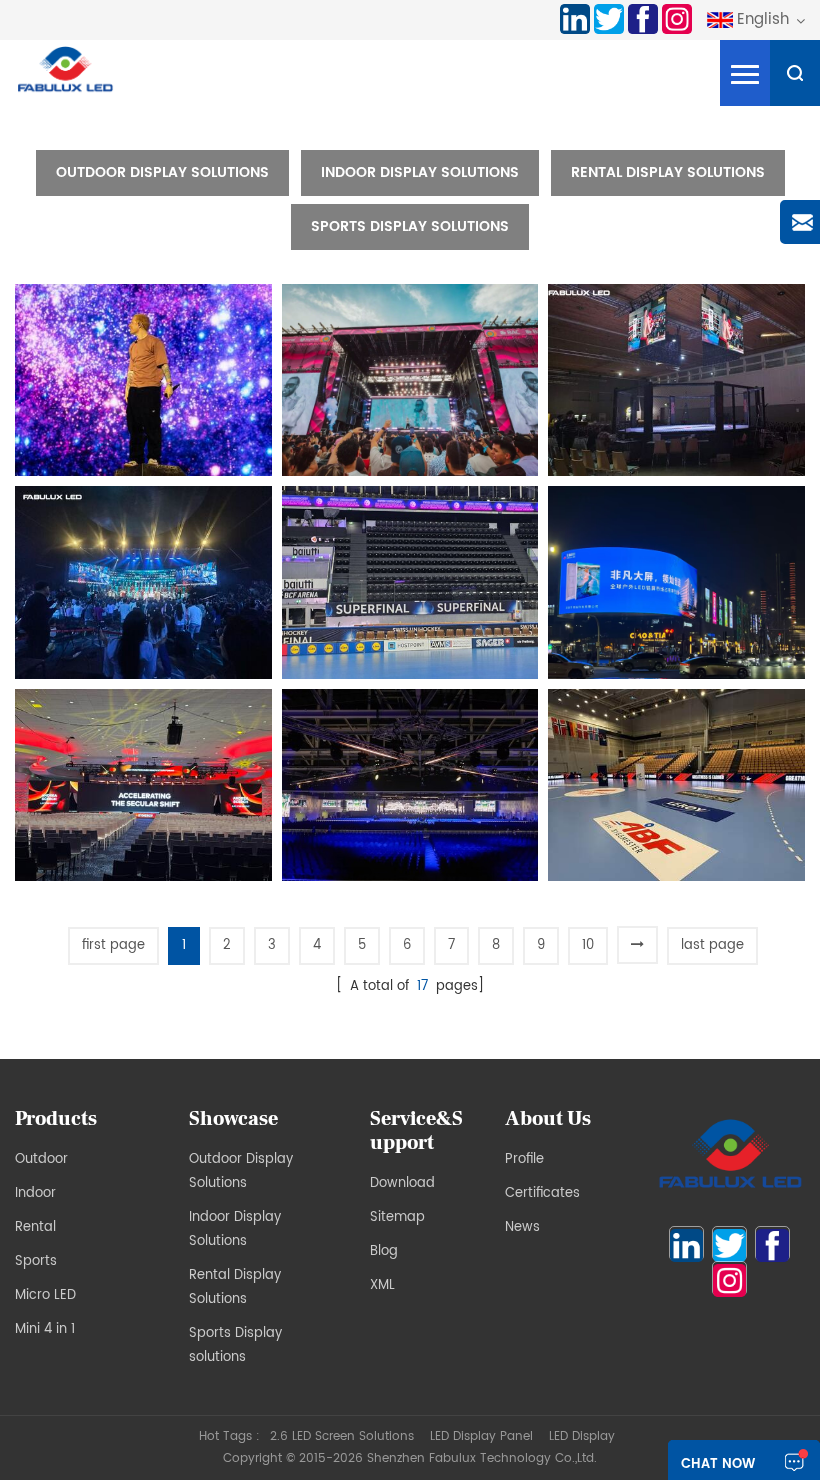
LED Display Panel (481, 1436)
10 (588, 945)
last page (712, 945)
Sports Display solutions (410, 226)
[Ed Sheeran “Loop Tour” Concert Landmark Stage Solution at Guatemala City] (143, 380)
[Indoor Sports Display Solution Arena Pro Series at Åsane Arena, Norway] (676, 785)
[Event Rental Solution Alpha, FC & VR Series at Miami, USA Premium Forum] (143, 785)
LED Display (582, 1436)
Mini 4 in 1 (45, 1329)
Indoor (35, 1193)
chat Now (718, 1464)
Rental (35, 1227)
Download (402, 1183)
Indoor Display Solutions (420, 172)
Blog (384, 1251)
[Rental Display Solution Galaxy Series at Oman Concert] (410, 785)
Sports (36, 1261)
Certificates (542, 1193)
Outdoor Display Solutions (162, 172)
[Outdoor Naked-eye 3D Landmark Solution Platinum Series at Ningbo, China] (676, 582)
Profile (524, 1159)
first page (113, 945)
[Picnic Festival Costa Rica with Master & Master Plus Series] (410, 380)
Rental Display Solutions (668, 172)
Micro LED (45, 1295)
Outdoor (41, 1159)
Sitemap (397, 1217)
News (522, 1227)
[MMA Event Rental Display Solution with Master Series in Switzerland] (676, 380)
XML (382, 1285)
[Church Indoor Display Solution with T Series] (143, 582)
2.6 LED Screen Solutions (342, 1436)
